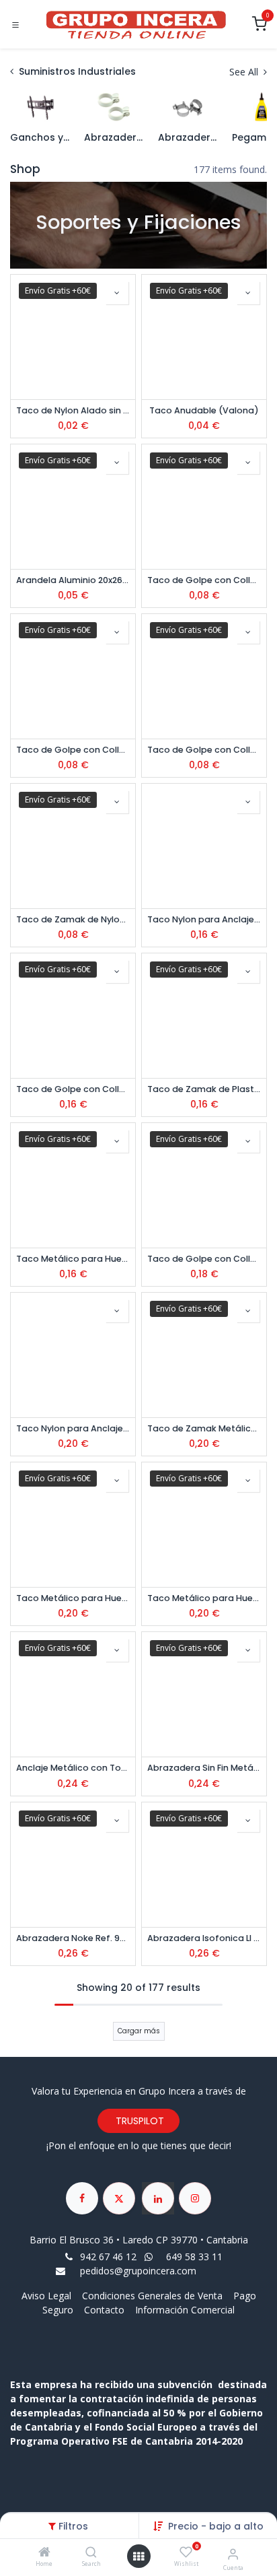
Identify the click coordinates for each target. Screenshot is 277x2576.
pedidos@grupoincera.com (138, 2271)
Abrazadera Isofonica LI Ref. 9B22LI (204, 1938)
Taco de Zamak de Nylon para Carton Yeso (73, 919)
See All (245, 72)
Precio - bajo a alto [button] (216, 2526)
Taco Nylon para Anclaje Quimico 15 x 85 (73, 1428)
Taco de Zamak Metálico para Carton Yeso (204, 1428)
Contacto (104, 2310)
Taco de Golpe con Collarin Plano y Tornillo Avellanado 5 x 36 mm (204, 580)
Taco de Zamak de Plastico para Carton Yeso (204, 1089)
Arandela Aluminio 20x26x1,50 (73, 580)
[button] (117, 293)
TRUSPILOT (138, 2121)
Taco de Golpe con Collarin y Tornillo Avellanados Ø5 (204, 750)
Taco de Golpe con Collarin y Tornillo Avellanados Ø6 (73, 750)
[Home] (44, 2553)
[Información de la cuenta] (233, 2553)
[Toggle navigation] (15, 25)
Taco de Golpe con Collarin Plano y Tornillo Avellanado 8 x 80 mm (204, 1259)
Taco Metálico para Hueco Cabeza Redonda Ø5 (204, 1598)
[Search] (91, 2553)
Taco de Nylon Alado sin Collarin (73, 410)
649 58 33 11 (196, 2257)
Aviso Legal (48, 2296)
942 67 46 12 (108, 2257)
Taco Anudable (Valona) (204, 410)
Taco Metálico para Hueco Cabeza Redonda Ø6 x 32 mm (73, 1598)
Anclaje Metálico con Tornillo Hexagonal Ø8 (73, 1768)
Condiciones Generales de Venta (152, 2296)
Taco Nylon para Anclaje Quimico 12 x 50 (204, 919)
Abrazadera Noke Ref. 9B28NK (73, 1938)
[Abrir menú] (138, 2556)
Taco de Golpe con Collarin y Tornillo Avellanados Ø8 (73, 1089)
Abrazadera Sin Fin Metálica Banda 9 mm (204, 1768)
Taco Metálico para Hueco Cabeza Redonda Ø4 (73, 1259)
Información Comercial (185, 2310)
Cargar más (139, 2031)
